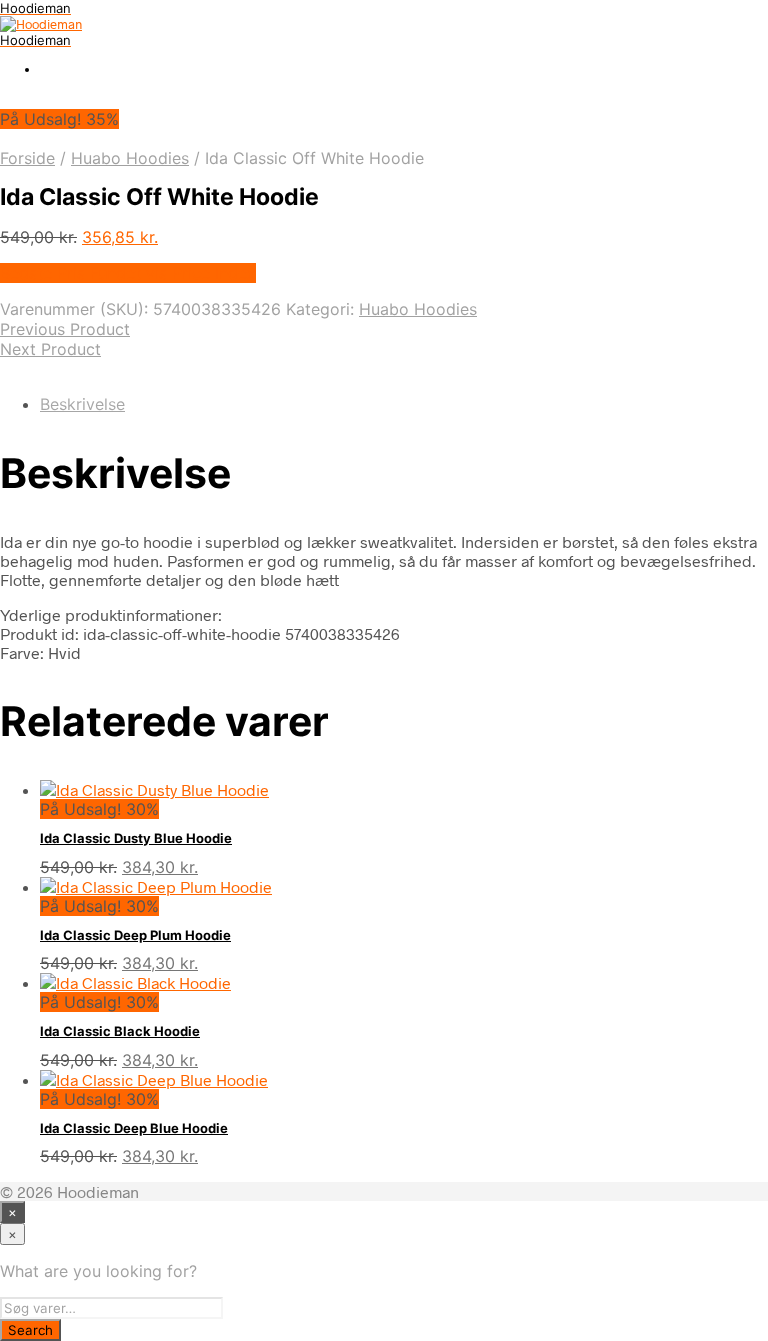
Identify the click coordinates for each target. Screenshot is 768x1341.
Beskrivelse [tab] (82, 404)
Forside (27, 158)
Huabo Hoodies (130, 158)
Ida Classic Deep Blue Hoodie (134, 1128)
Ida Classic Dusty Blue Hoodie (136, 838)
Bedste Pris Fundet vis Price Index (128, 273)
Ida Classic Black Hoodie (120, 1031)
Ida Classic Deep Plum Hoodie (135, 935)
